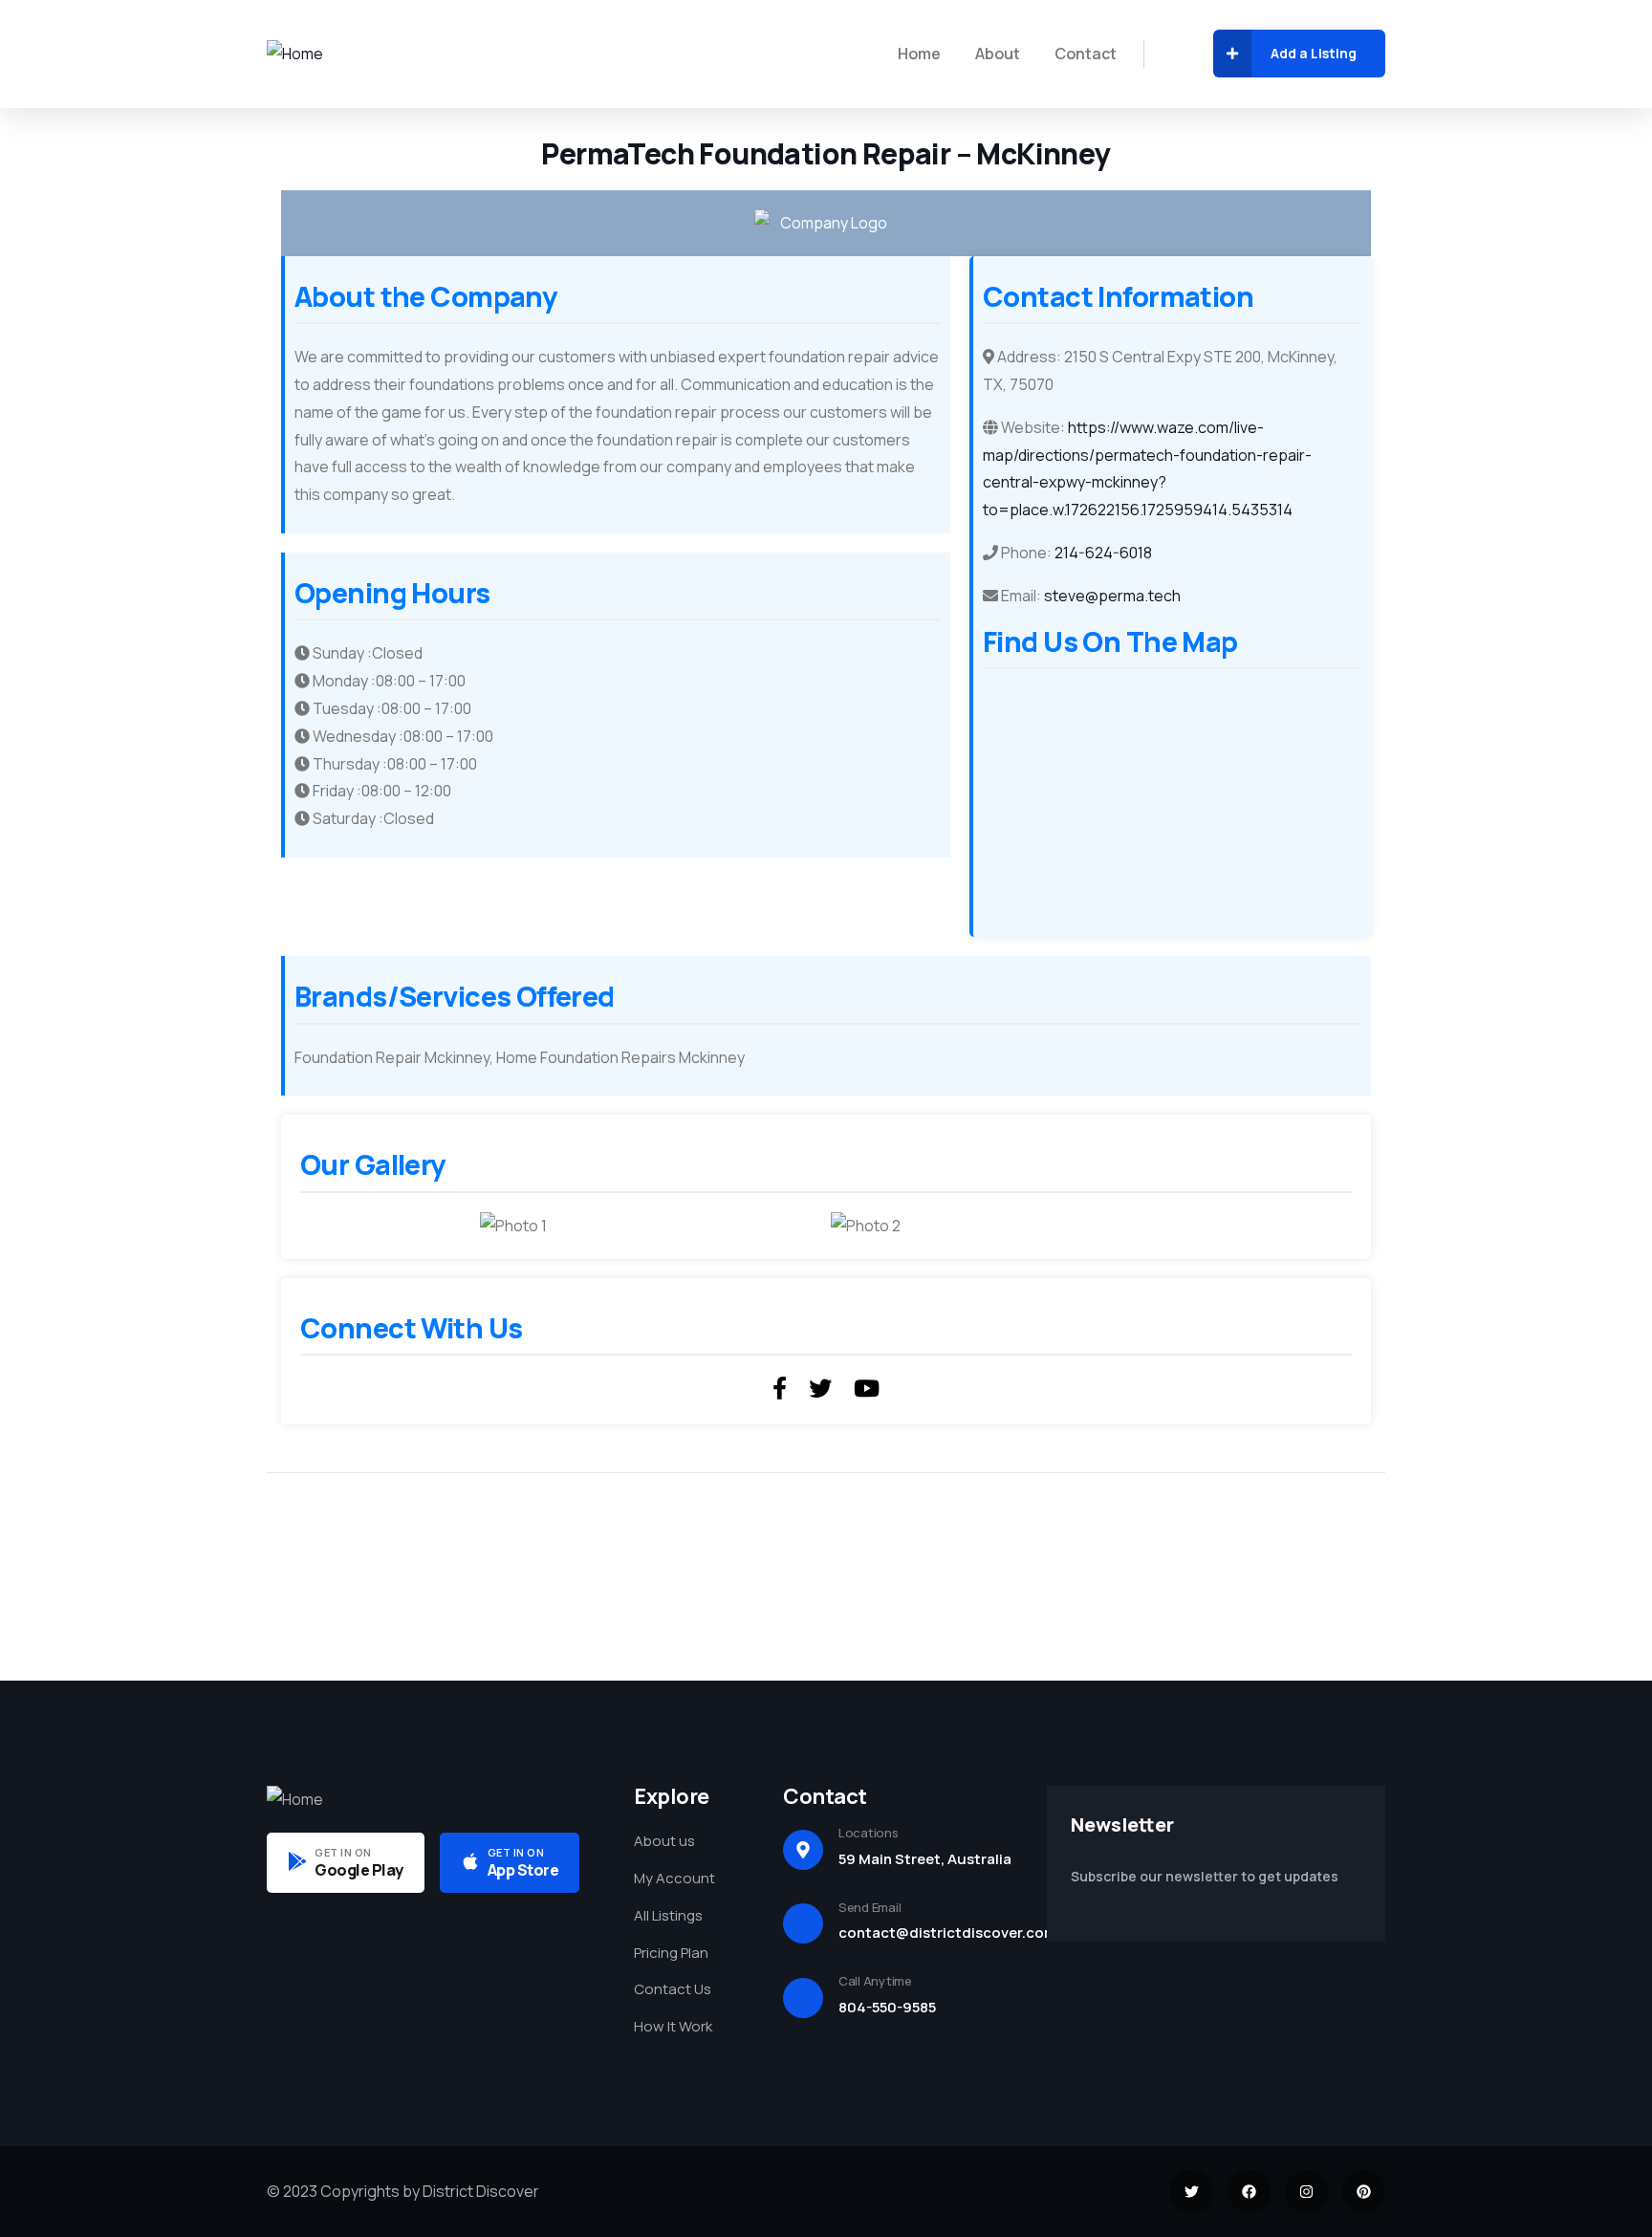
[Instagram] (1306, 2192)
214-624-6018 (1103, 553)
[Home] (295, 54)
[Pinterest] (1364, 2192)
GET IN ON (343, 1852)
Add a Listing (1314, 53)
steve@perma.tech (1112, 596)
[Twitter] (1192, 2192)
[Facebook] (1249, 2192)
